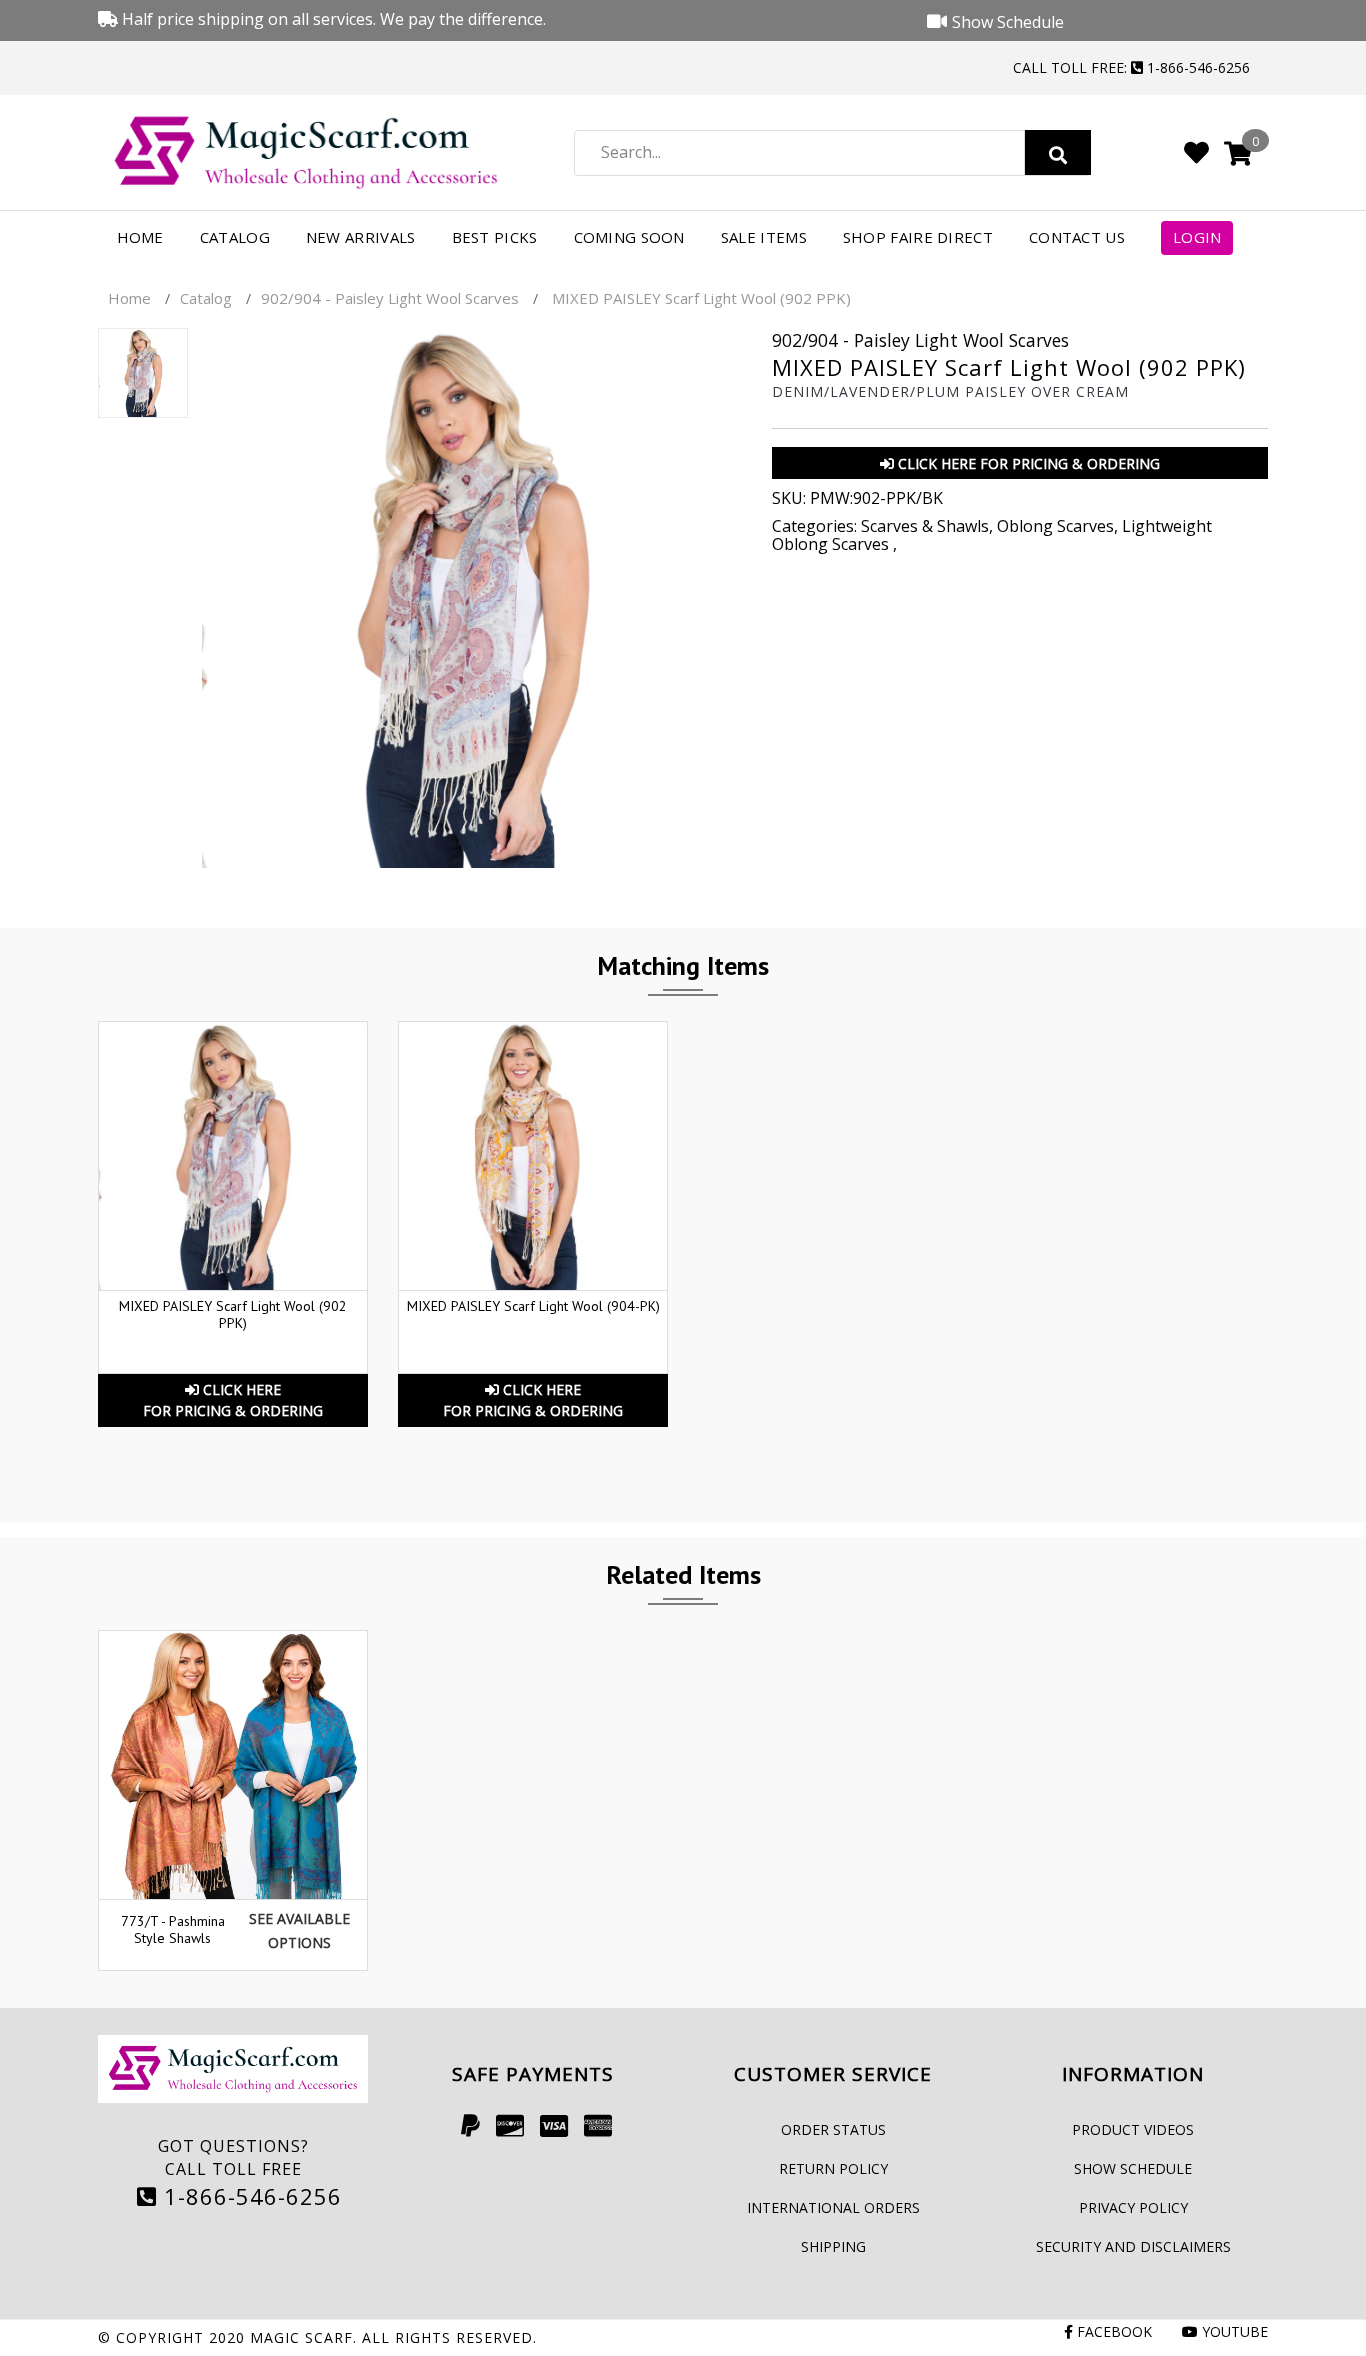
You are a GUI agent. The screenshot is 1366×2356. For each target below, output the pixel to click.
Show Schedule (1133, 2168)
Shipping (833, 2246)
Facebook (1112, 2331)
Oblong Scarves (1055, 526)
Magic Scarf (301, 2337)
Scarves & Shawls (925, 526)
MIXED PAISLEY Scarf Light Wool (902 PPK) (233, 1314)
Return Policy (833, 2168)
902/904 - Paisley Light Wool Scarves (390, 298)
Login (1197, 237)
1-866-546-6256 (249, 2196)
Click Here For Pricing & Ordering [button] (1027, 463)
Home (140, 237)
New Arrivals (361, 237)
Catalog (235, 237)
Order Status (833, 2129)
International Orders (833, 2207)
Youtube (1233, 2331)
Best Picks (495, 237)
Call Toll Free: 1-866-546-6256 (1131, 67)
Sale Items (764, 237)
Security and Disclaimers (1133, 2246)
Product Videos (1133, 2129)
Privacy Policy (1133, 2207)
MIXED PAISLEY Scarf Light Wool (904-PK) (533, 1306)
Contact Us (1077, 237)
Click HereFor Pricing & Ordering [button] (233, 1400)
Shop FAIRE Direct (918, 237)
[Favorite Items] (1196, 152)
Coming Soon (629, 237)
